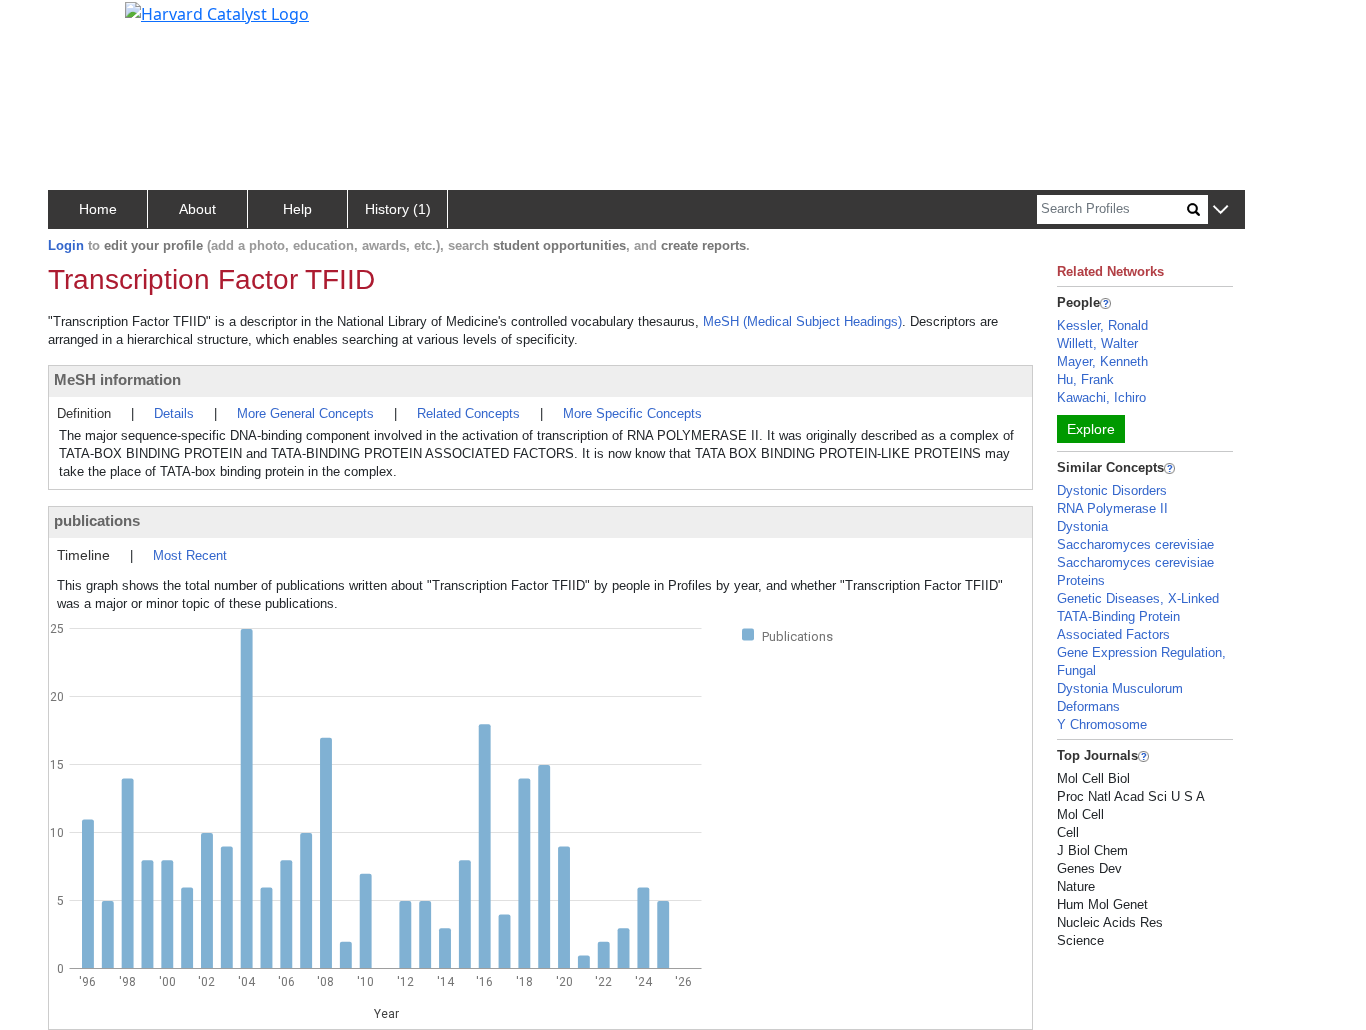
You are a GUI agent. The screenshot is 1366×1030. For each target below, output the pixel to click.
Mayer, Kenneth (1102, 361)
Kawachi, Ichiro (1101, 397)
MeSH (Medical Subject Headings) (802, 321)
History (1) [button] (398, 209)
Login (66, 245)
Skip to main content (83, 24)
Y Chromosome (1102, 724)
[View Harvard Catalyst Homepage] (217, 12)
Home (98, 209)
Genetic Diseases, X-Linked (1138, 598)
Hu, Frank (1085, 379)
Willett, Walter (1097, 343)
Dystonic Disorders (1112, 490)
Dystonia (1082, 526)
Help (297, 209)
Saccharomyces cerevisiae (1135, 544)
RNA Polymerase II (1112, 508)
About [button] (197, 209)
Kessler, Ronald (1102, 325)
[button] (1220, 210)
